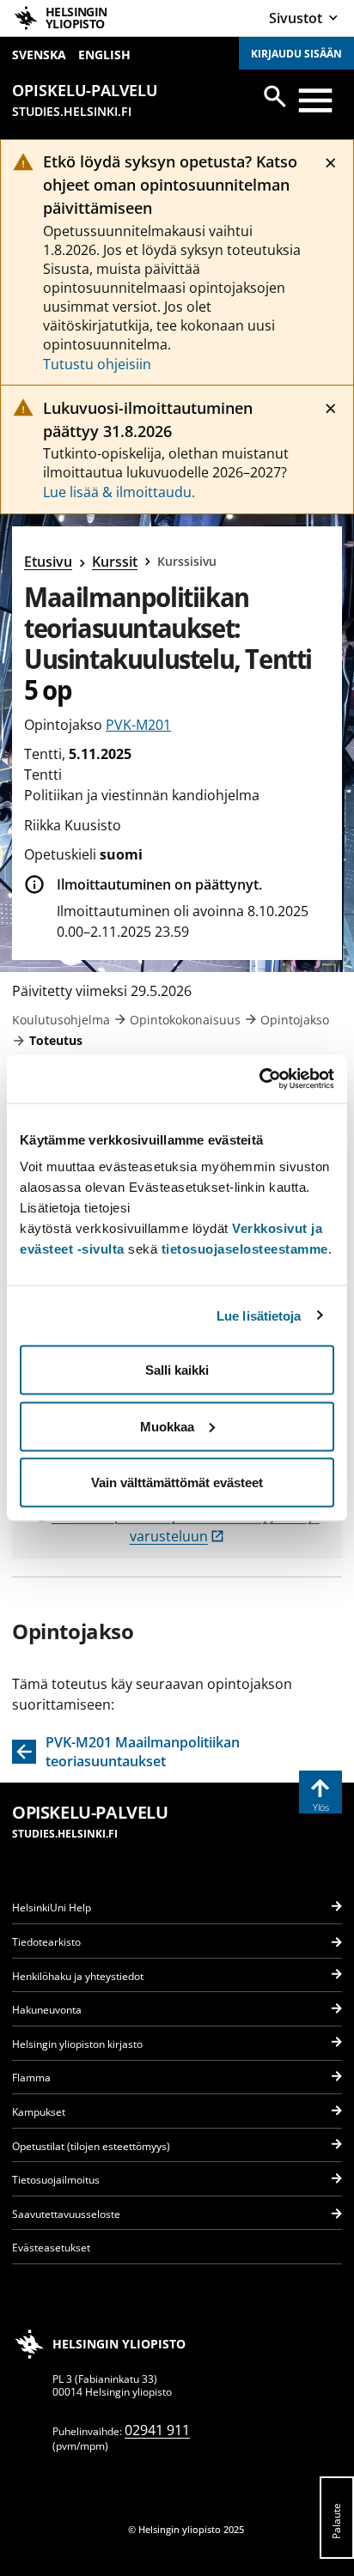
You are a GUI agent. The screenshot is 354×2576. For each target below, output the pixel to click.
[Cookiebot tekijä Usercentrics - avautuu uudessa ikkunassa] (259, 1079)
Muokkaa (167, 1426)
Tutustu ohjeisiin (97, 364)
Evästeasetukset (51, 2248)
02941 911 (157, 2430)
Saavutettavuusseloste (66, 2214)
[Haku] (275, 96)
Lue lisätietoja (259, 1315)
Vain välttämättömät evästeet (177, 1482)
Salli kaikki (177, 1370)
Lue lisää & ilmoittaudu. (119, 492)
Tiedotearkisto (46, 1942)
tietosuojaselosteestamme (245, 1249)
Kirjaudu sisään (296, 54)
